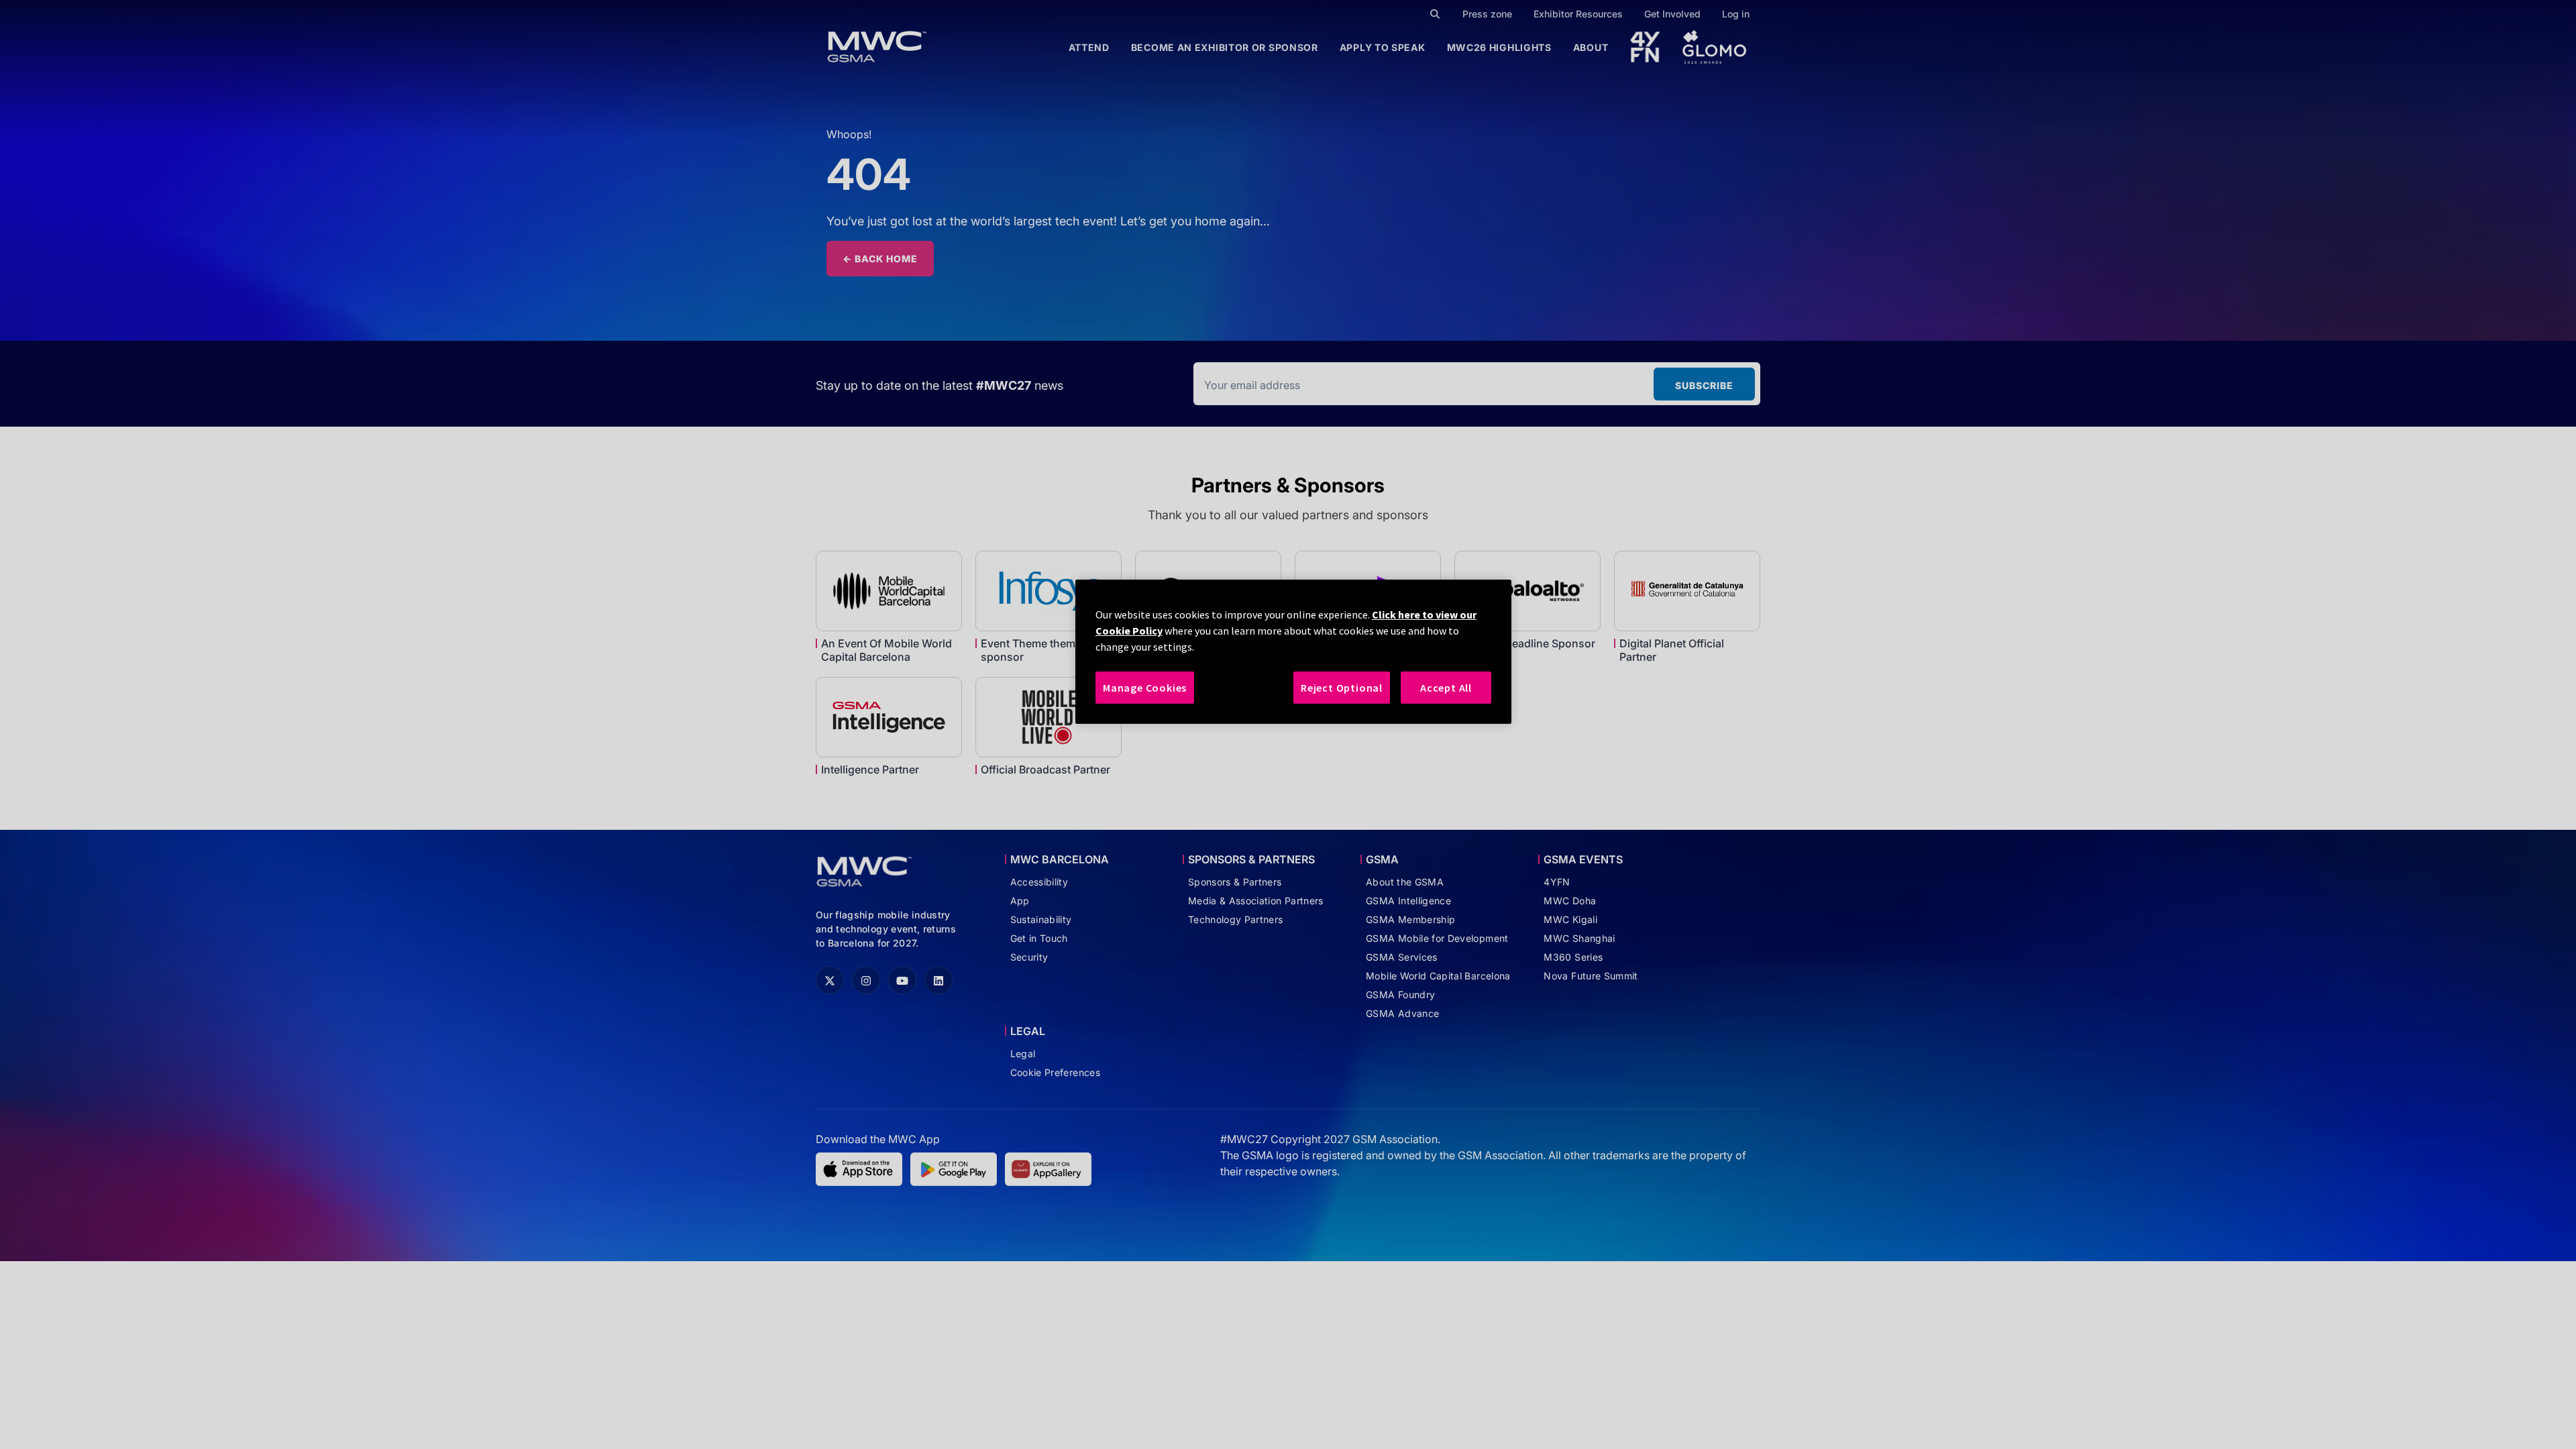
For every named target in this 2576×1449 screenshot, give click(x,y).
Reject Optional (1342, 688)
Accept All (1446, 688)
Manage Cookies (1145, 688)
